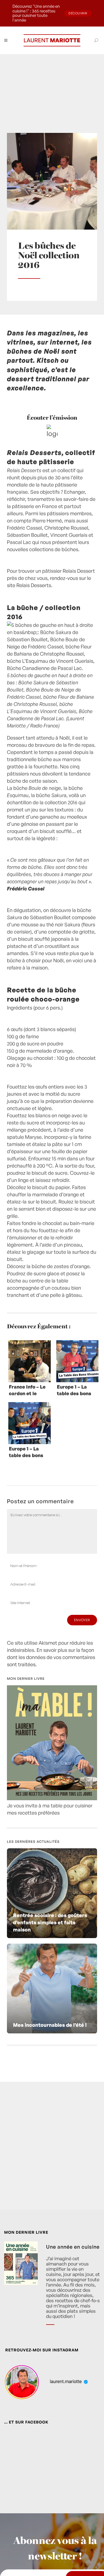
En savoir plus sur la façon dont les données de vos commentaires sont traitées (51, 1657)
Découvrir (78, 13)
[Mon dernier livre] (52, 1798)
